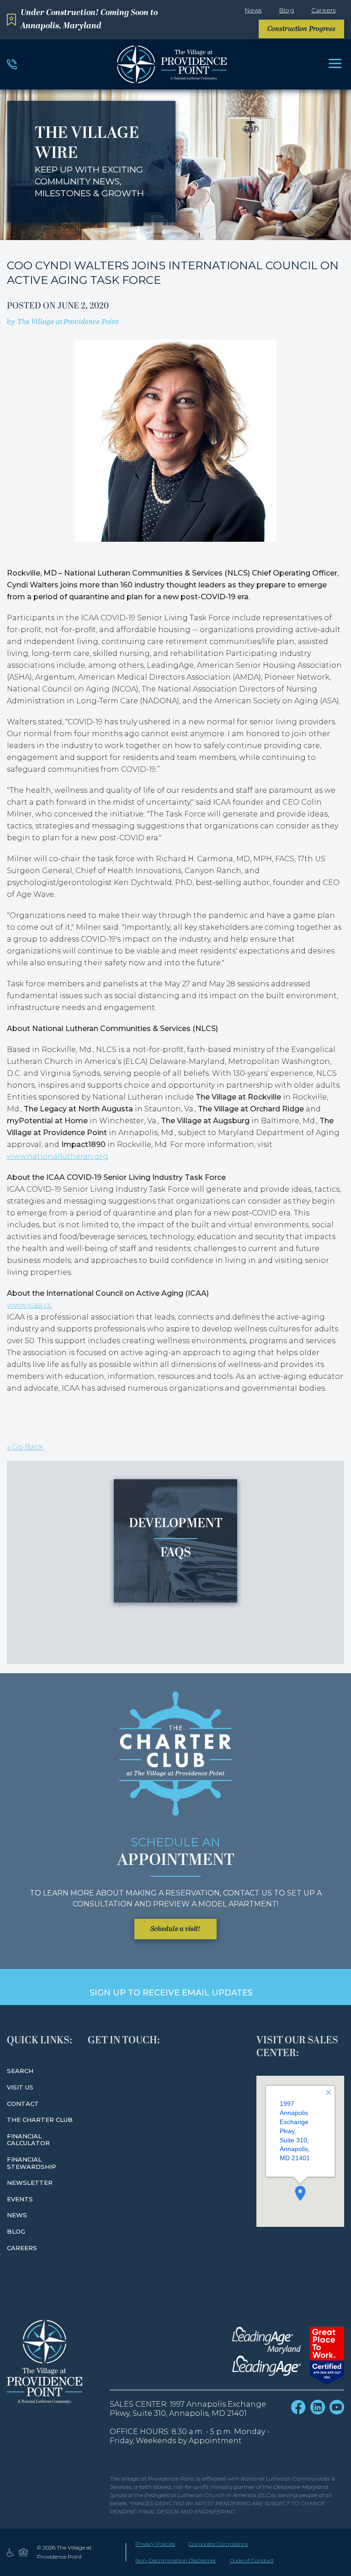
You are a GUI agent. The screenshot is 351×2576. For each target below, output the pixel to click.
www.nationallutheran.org (58, 1156)
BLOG (16, 2231)
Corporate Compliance (218, 2544)
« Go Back (25, 1447)
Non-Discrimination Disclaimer (176, 2560)
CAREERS (22, 2248)
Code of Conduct (252, 2560)
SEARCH (20, 2071)
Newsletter (30, 2183)
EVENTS (20, 2199)
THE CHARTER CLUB (40, 2120)
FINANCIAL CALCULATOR (28, 2140)
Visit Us (20, 2087)
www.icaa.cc (29, 1305)
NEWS (17, 2215)
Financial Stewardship (32, 2163)
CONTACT (23, 2104)
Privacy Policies (155, 2544)
